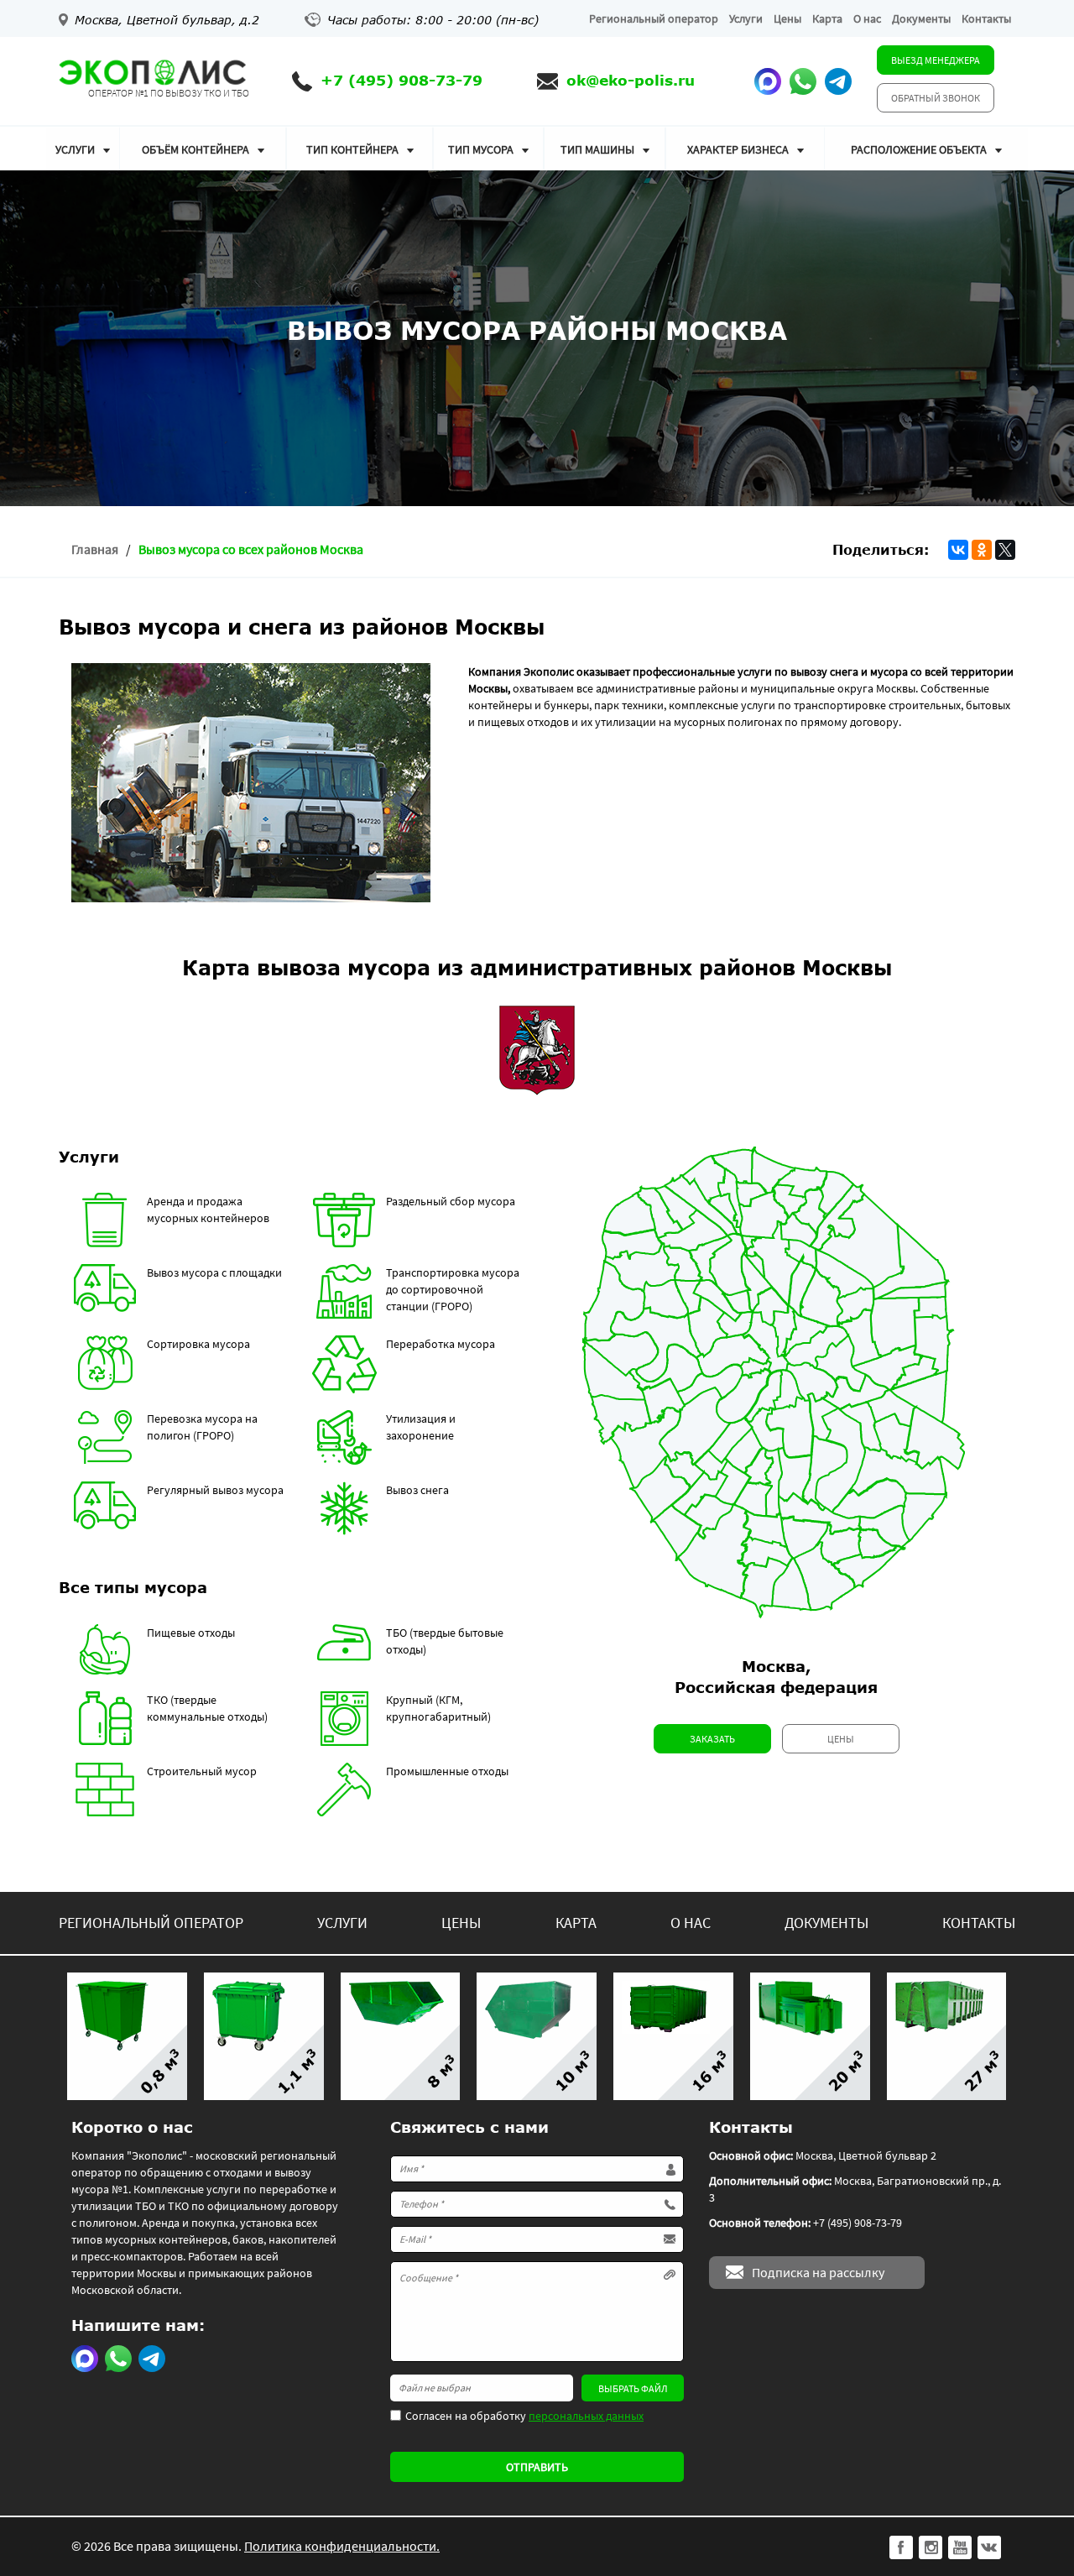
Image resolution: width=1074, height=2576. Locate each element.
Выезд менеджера (936, 60)
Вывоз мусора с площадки (214, 1272)
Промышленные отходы (447, 1771)
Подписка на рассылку (818, 2272)
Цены (787, 18)
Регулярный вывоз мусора (215, 1490)
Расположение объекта (919, 149)
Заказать (712, 1739)
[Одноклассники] (982, 550)
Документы (921, 18)
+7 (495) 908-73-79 (401, 80)
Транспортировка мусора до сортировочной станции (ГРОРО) (453, 1289)
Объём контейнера (196, 149)
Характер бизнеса (738, 149)
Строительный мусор (202, 1771)
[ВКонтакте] (958, 550)
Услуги (746, 18)
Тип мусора (481, 149)
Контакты (986, 18)
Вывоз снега (417, 1490)
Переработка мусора (441, 1344)
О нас (867, 18)
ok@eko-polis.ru (631, 80)
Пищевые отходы (191, 1633)
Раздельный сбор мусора (451, 1201)
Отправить (537, 2467)
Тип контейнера (352, 149)
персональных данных (586, 2416)
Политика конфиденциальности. (342, 2546)
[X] (1005, 550)
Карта (827, 18)
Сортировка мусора (198, 1344)
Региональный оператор (654, 18)
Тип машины (597, 149)
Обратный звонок (936, 98)
